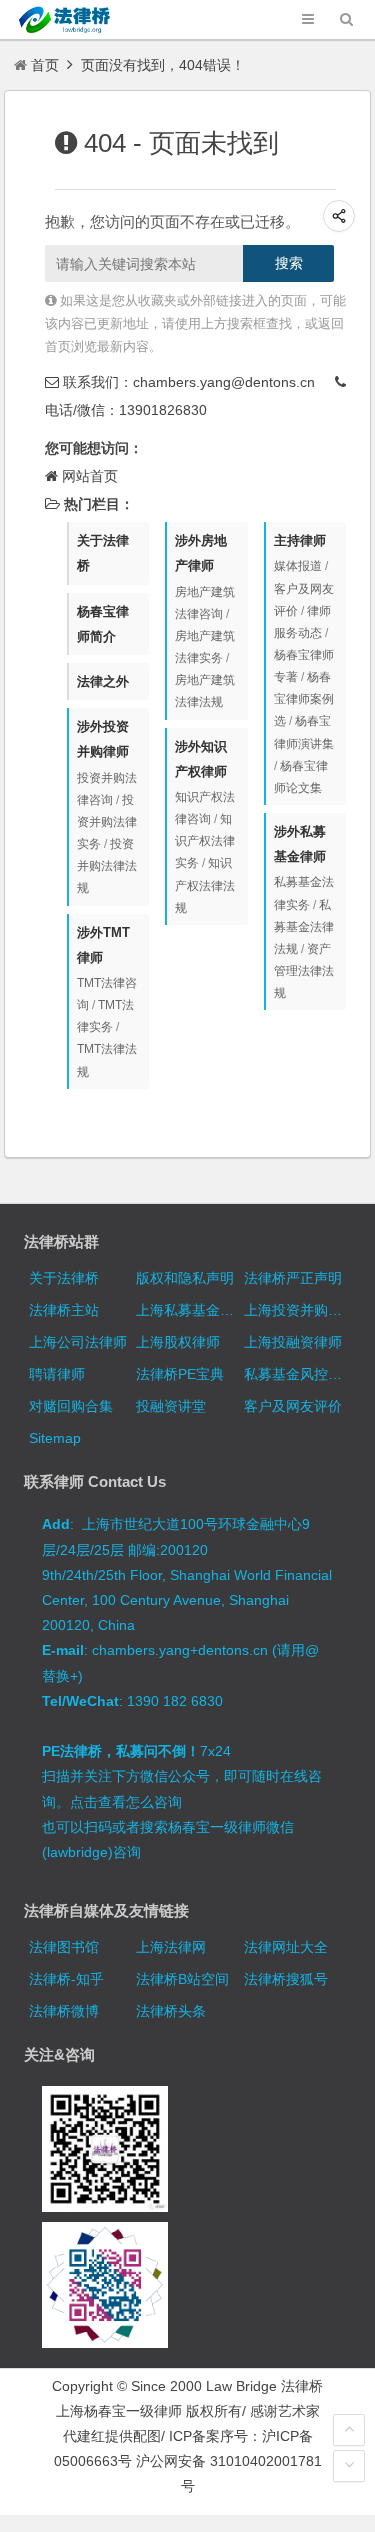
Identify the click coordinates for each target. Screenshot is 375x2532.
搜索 (289, 263)
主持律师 (300, 540)
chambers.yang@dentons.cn (224, 382)
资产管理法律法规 (304, 971)
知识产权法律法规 (205, 885)
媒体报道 (298, 566)
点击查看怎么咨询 (126, 1802)
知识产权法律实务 (205, 841)
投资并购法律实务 (107, 822)
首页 (45, 65)
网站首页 (90, 476)
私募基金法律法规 (304, 927)
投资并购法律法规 (107, 866)
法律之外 (103, 681)
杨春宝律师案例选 (304, 699)
